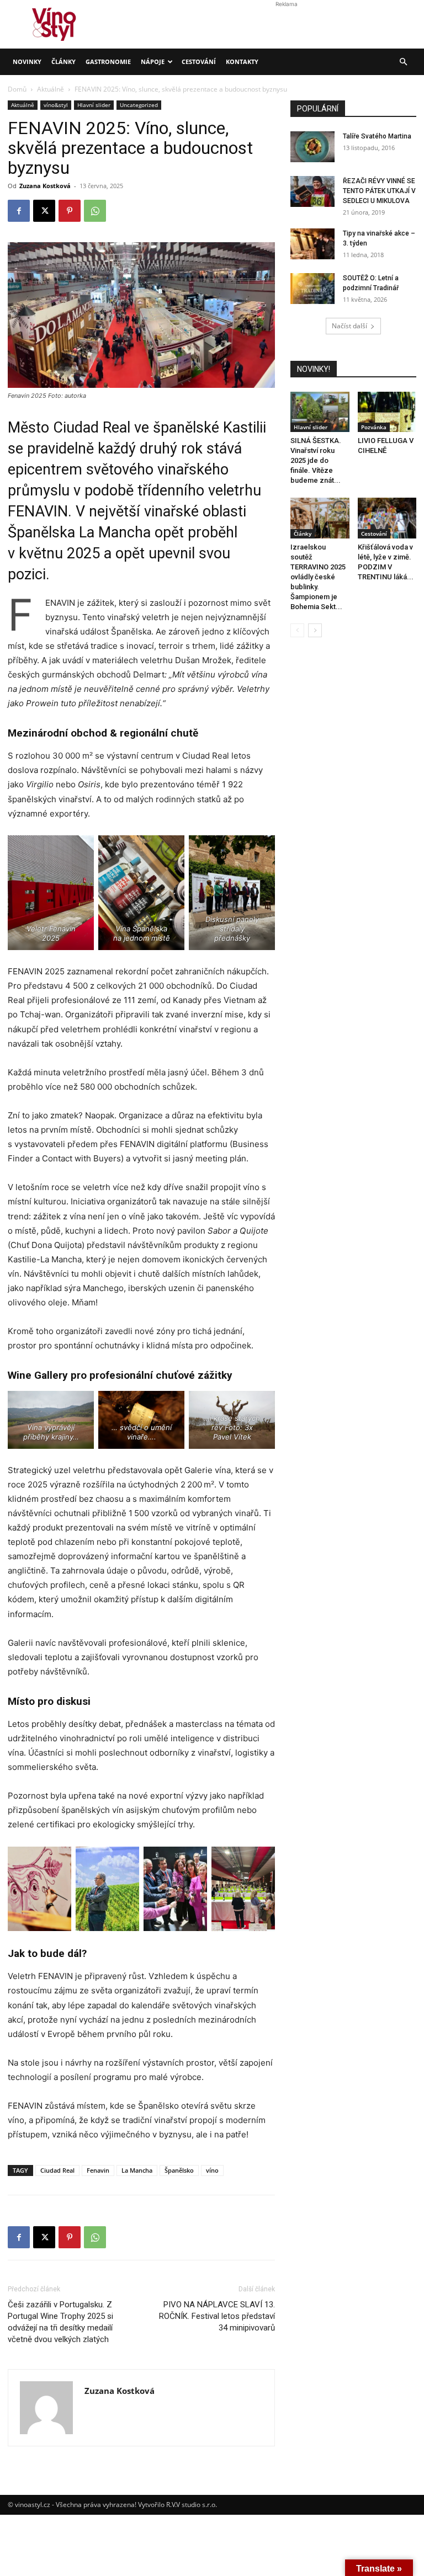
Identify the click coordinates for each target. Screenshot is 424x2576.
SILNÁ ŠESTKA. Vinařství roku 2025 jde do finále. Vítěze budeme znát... (316, 460)
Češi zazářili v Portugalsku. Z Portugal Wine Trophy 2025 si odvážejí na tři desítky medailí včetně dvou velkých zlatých (60, 2322)
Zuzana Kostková (120, 2391)
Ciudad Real (57, 2170)
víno (212, 2170)
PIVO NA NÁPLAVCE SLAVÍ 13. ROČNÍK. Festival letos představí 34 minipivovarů (217, 2316)
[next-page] (315, 630)
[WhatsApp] (95, 2237)
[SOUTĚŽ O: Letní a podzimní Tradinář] (312, 289)
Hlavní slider (311, 427)
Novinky (27, 62)
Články (63, 62)
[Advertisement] (212, 158)
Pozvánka (374, 427)
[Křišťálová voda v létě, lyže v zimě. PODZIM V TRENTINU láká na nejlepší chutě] (387, 518)
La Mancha (137, 2170)
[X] (44, 2237)
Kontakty (242, 62)
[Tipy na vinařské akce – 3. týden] (312, 244)
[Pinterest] (70, 2237)
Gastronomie (108, 62)
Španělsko (179, 2170)
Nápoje (153, 62)
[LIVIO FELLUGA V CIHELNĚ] (387, 412)
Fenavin (98, 2170)
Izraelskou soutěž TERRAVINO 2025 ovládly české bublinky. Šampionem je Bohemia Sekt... (318, 577)
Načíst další (349, 326)
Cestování (199, 62)
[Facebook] (19, 2237)
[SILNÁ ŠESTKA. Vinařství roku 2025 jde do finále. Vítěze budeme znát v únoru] (320, 412)
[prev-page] (297, 630)
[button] (403, 62)
